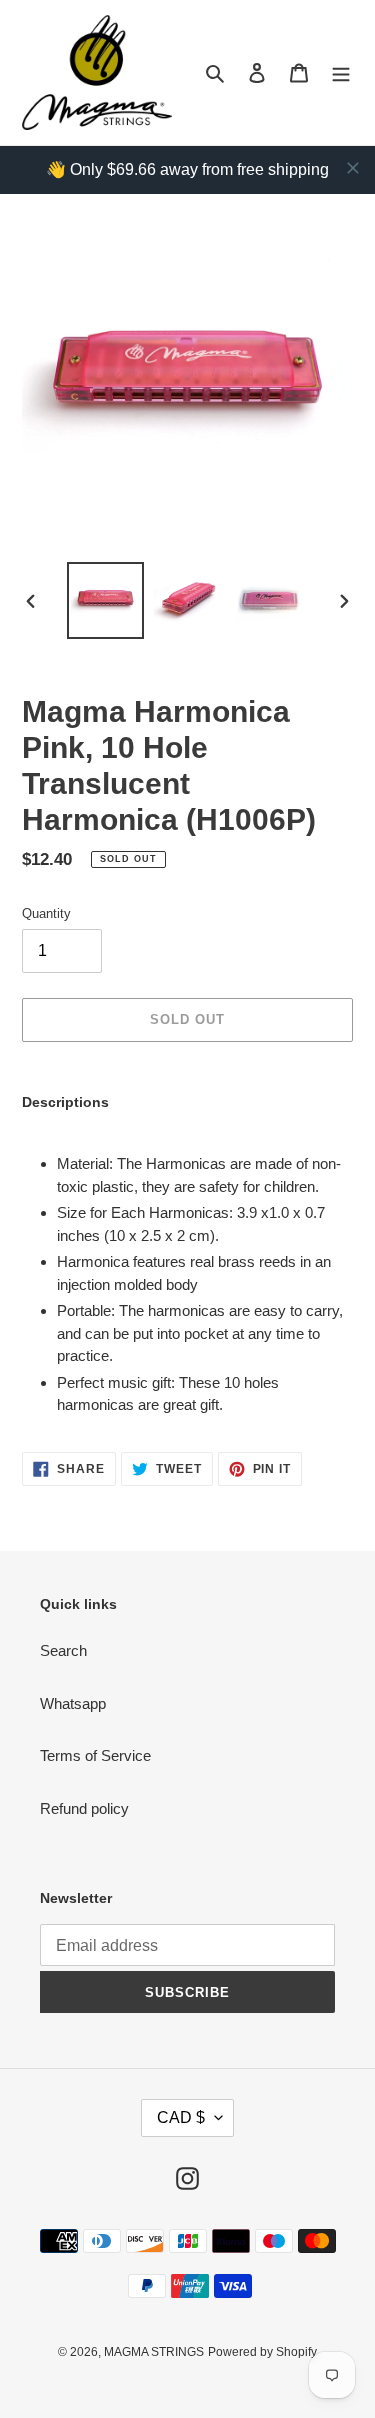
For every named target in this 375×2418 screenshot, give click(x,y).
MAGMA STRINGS (154, 2352)
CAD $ (181, 2117)
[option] (106, 600)
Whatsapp (73, 1703)
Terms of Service (95, 1755)
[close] (353, 168)
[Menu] (341, 72)
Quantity (46, 913)
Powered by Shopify (262, 2352)
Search (63, 1650)
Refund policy (84, 1808)
